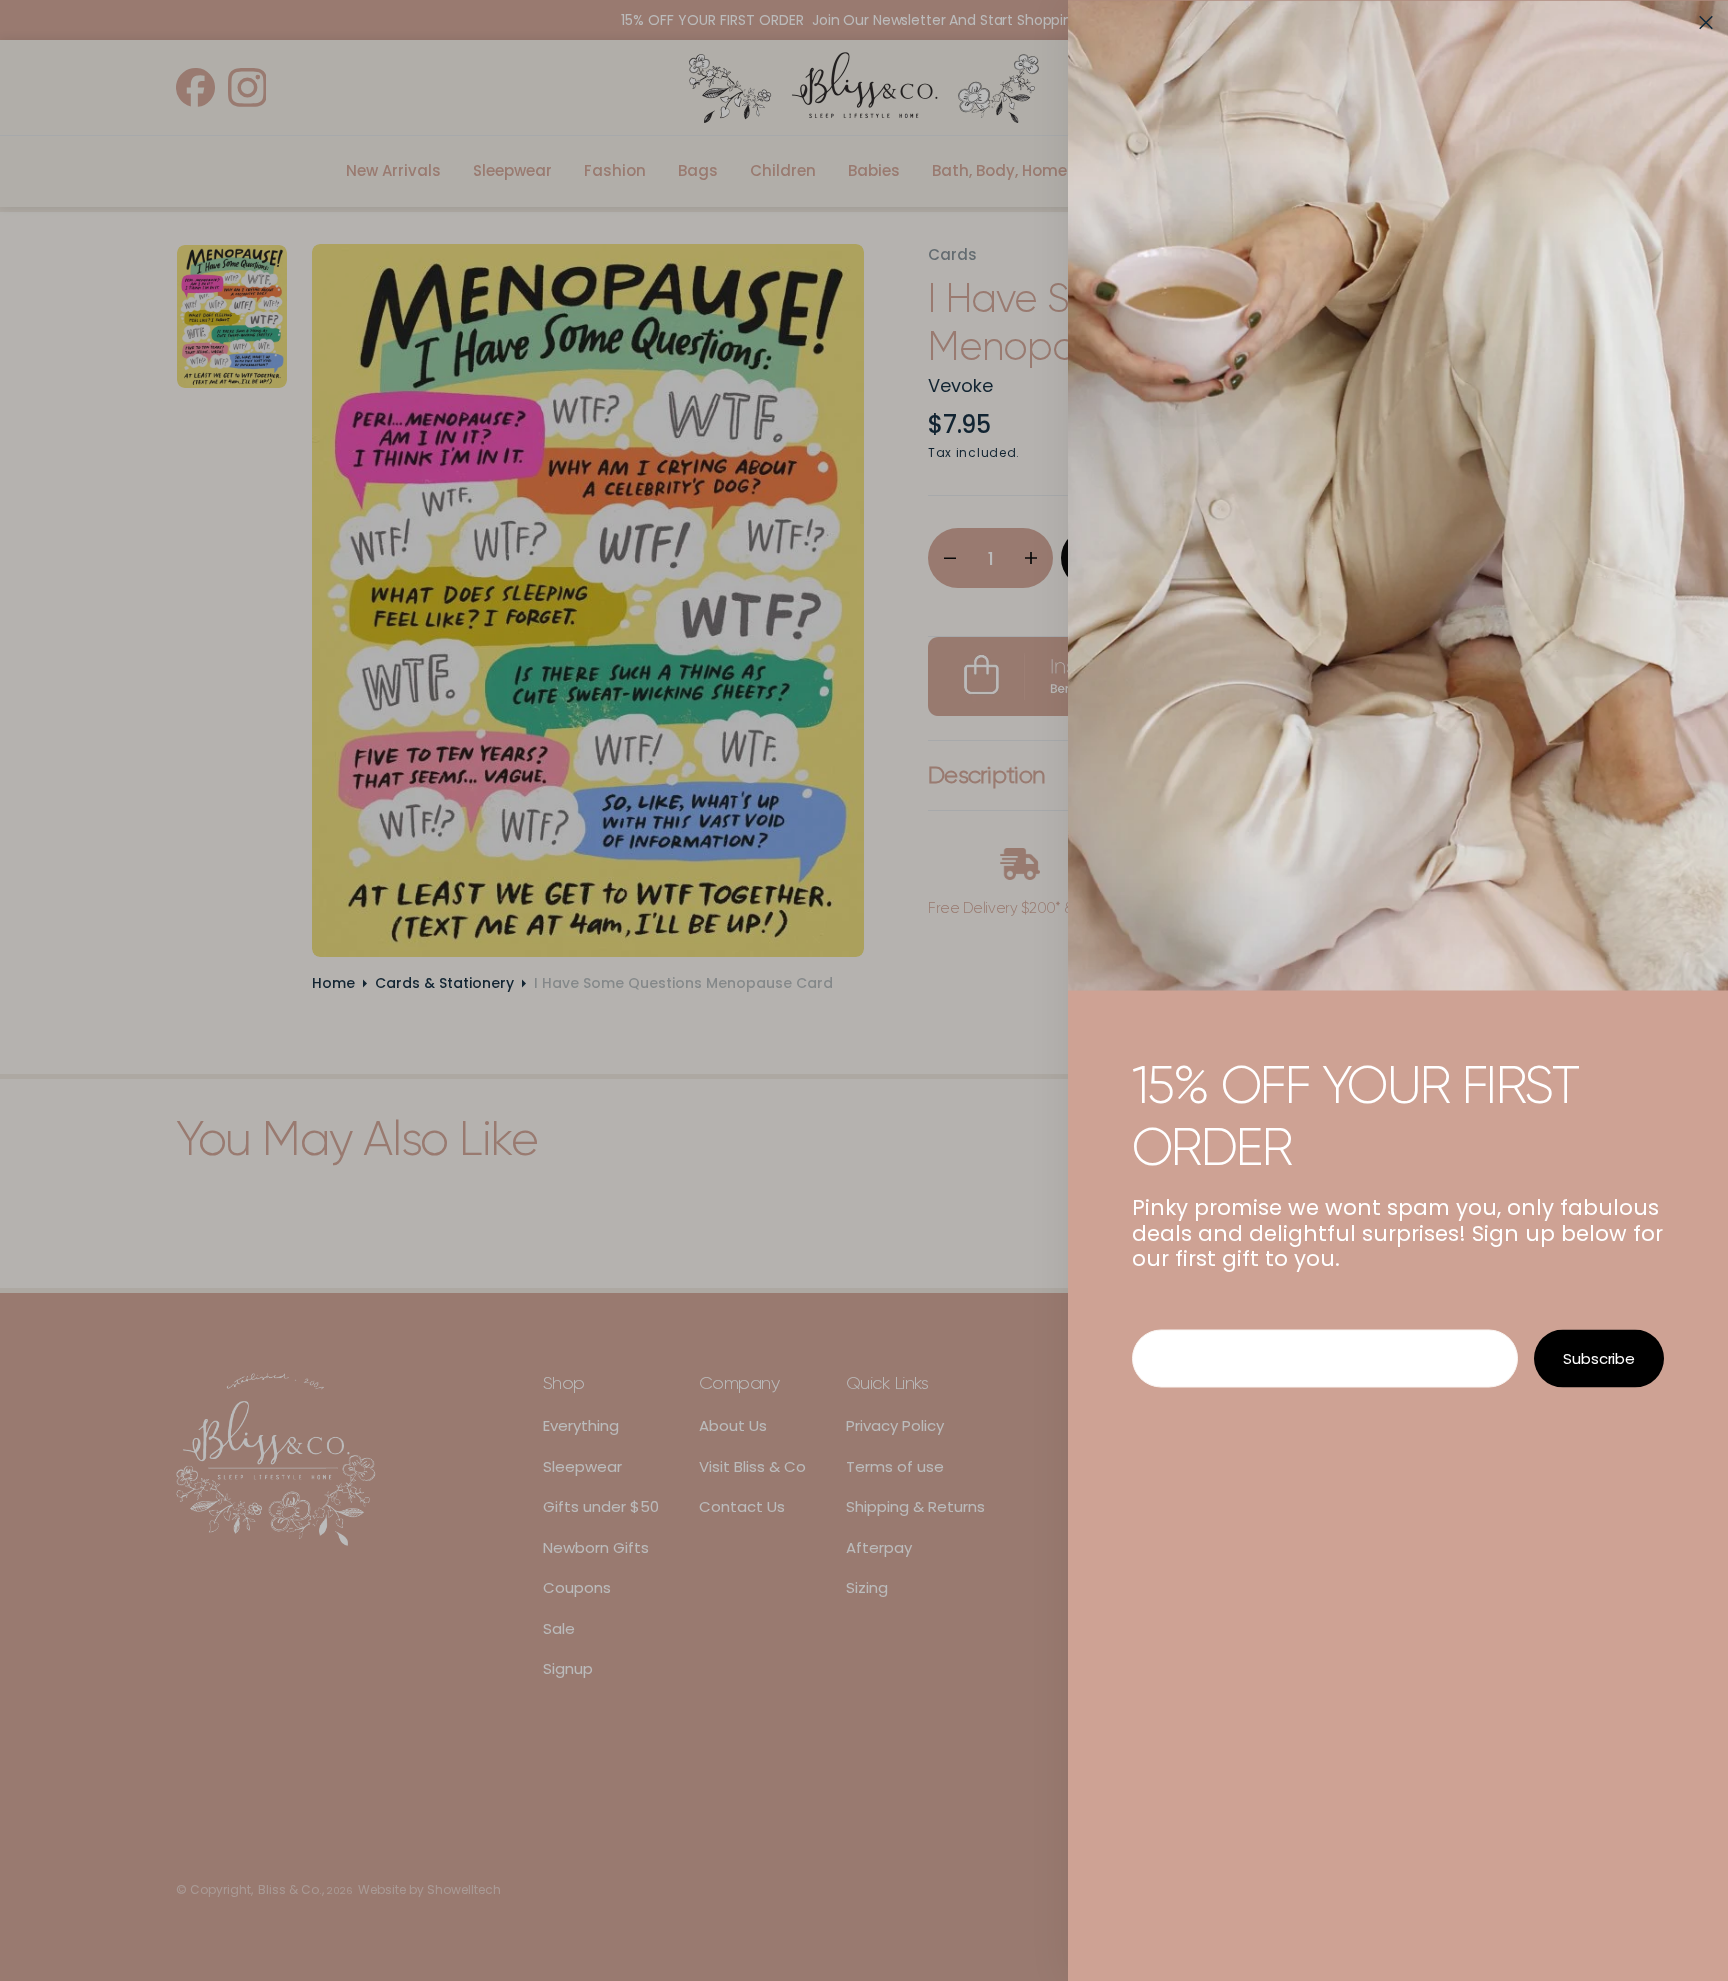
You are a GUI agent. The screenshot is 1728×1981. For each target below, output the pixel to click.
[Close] (1706, 22)
